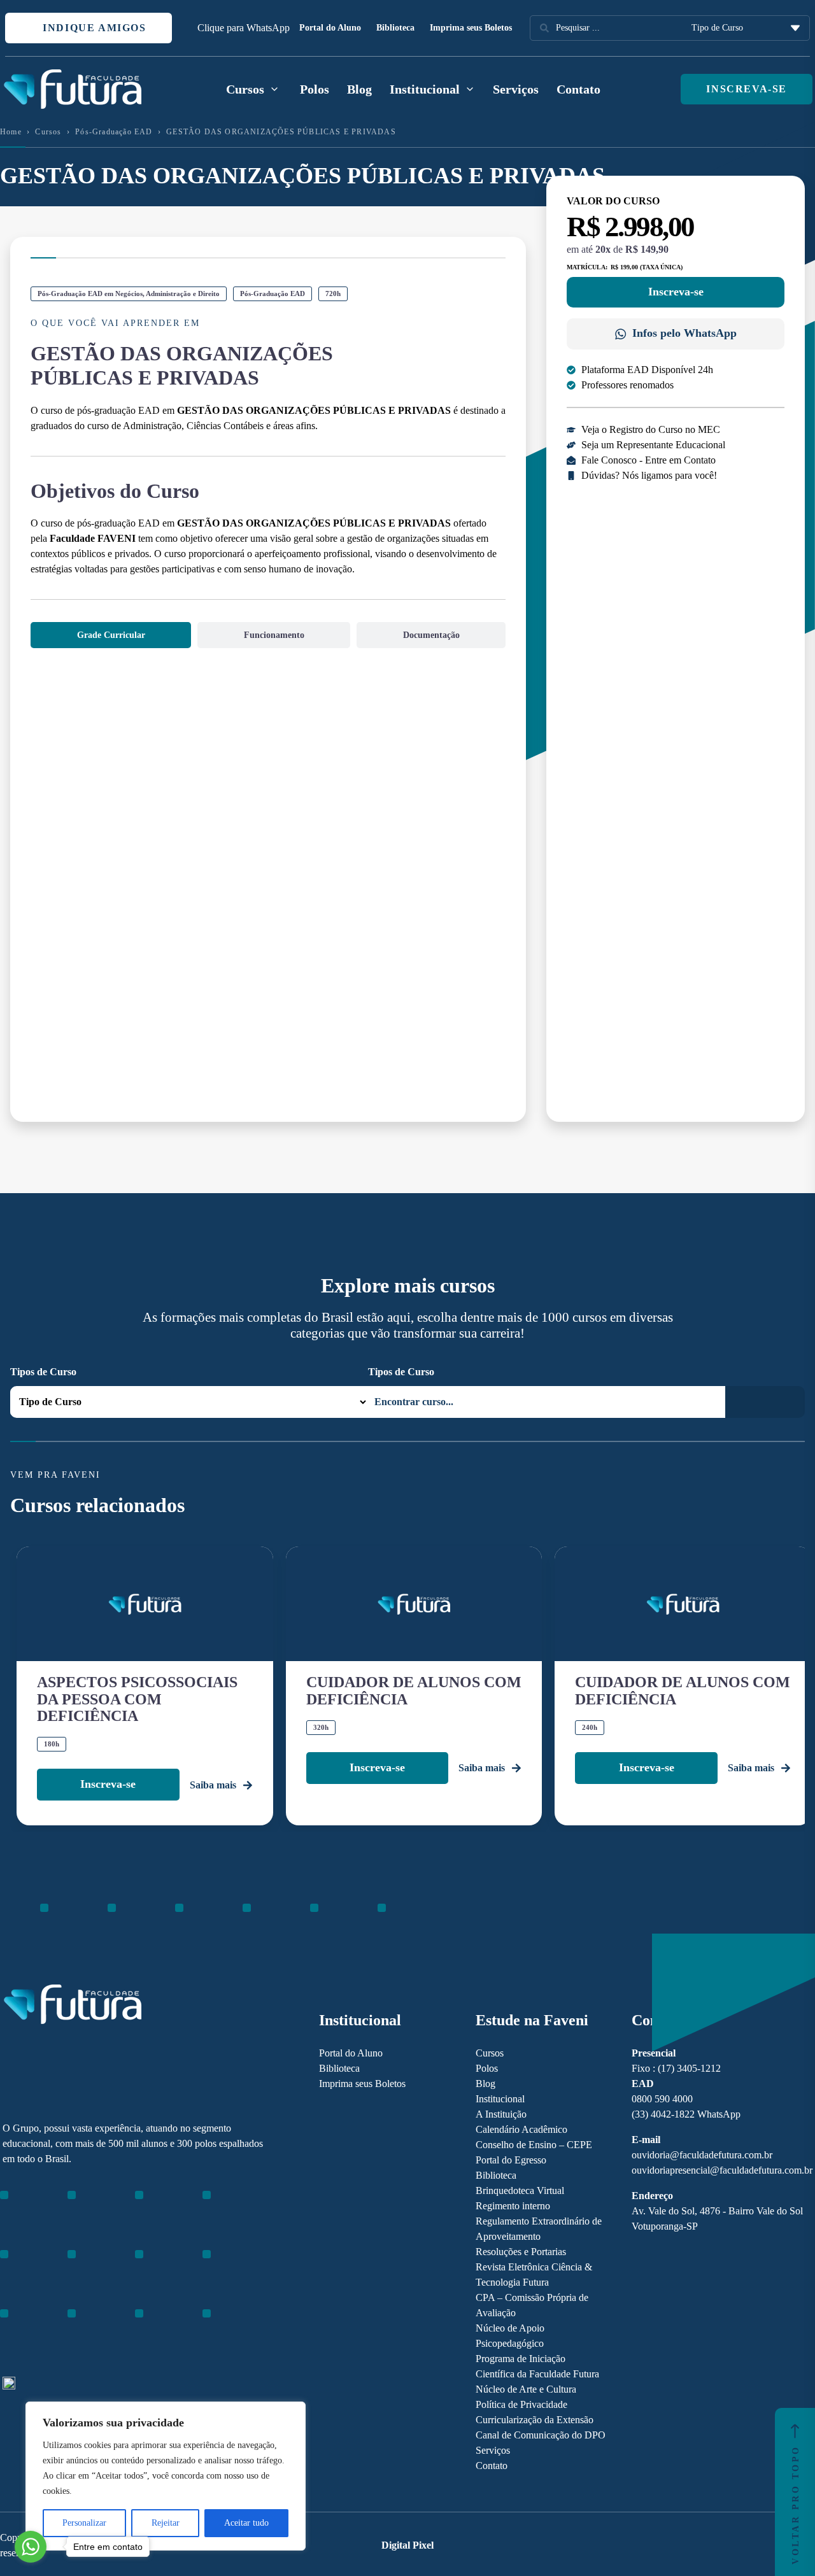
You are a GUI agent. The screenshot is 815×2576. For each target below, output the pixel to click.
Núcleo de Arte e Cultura (526, 2389)
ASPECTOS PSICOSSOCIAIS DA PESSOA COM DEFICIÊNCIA (137, 1699)
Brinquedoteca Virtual (520, 2190)
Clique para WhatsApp (244, 28)
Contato (578, 89)
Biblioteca (395, 28)
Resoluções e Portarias (521, 2252)
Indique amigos (93, 28)
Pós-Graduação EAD (114, 132)
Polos (315, 89)
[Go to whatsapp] (31, 2547)
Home (11, 132)
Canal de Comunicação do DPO (541, 2435)
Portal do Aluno (330, 28)
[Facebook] (31, 2271)
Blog (359, 89)
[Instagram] (9, 2271)
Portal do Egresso (511, 2160)
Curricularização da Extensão (535, 2420)
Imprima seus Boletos (471, 28)
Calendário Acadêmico (521, 2129)
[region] (166, 2476)
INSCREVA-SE (747, 89)
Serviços (516, 89)
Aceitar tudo (246, 2523)
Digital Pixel (407, 2545)
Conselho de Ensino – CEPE (534, 2145)
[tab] (111, 635)
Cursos (48, 132)
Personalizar (84, 2523)
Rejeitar (166, 2523)
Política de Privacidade (521, 2404)
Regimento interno (513, 2206)
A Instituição (501, 2114)
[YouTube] (53, 2271)
